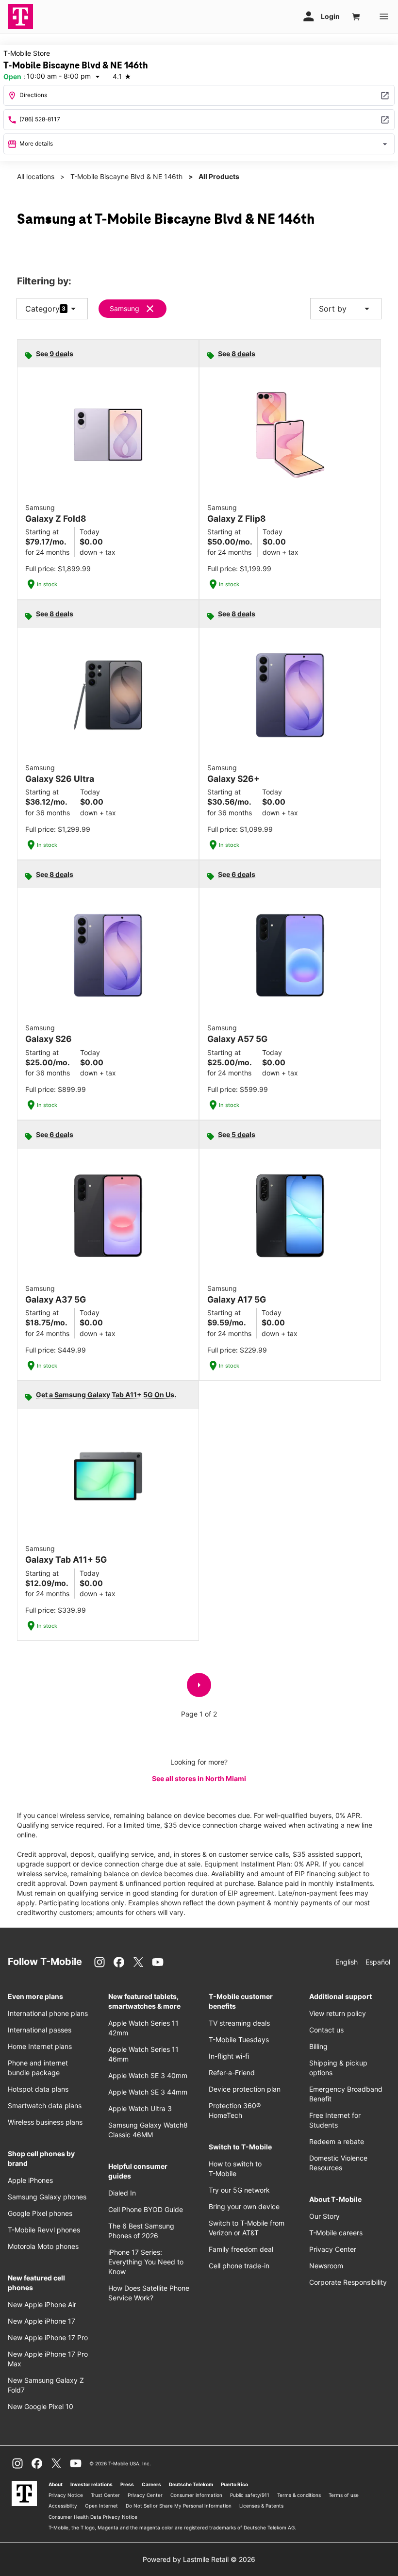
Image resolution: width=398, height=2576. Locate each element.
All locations (36, 176)
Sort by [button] (346, 309)
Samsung (124, 308)
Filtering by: (44, 281)
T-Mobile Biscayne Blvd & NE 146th (126, 176)
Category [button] (42, 309)
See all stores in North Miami (199, 1778)
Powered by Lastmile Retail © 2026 (199, 2559)
